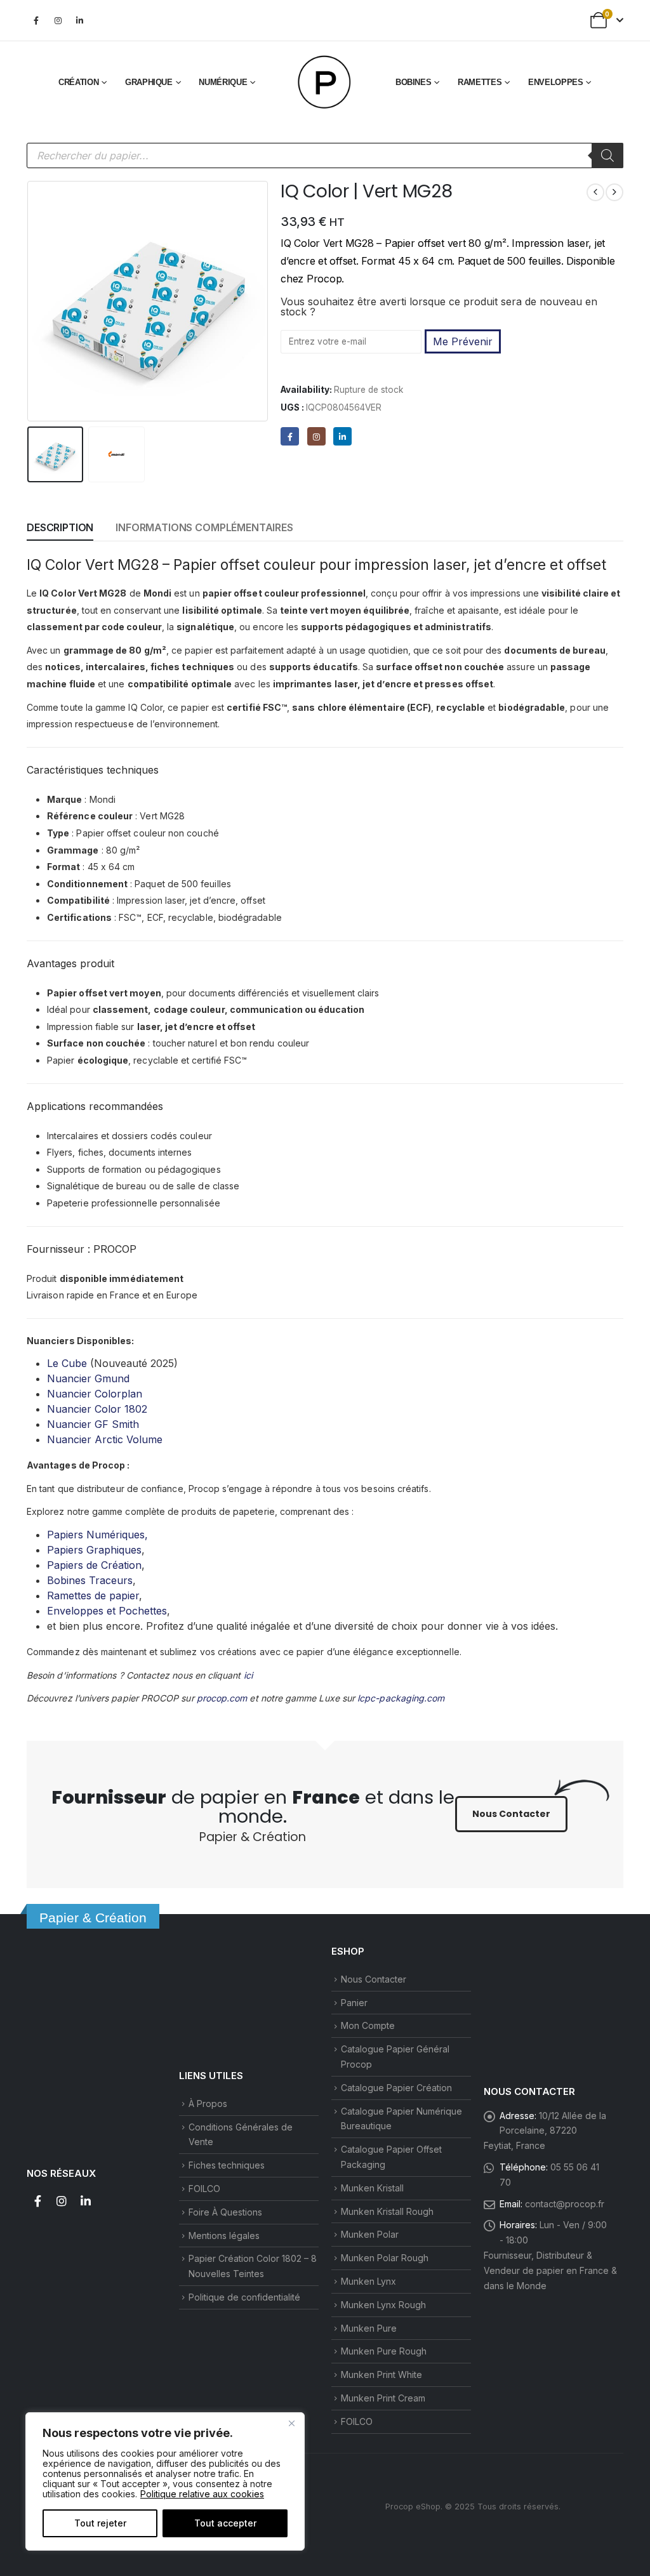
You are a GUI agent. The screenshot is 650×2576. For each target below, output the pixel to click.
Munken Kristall (372, 2188)
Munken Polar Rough (385, 2258)
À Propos (208, 2104)
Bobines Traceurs (90, 1580)
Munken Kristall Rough (387, 2211)
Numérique (223, 82)
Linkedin (86, 2201)
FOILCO (204, 2189)
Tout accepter (225, 2523)
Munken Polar (370, 2234)
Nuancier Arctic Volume (105, 1439)
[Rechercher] (607, 155)
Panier (354, 2003)
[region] (165, 2481)
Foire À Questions (225, 2212)
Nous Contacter (374, 1979)
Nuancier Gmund (88, 1378)
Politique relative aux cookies (202, 2494)
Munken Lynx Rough (383, 2305)
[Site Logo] (325, 83)
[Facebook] (36, 20)
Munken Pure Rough (384, 2351)
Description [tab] (60, 527)
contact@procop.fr (565, 2204)
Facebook (37, 2201)
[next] (614, 192)
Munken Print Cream (383, 2398)
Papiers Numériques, (97, 1535)
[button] (30, 301)
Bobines (414, 82)
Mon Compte (368, 2025)
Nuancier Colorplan (95, 1394)
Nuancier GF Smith (93, 1424)
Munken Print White (381, 2375)
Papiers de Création (94, 1565)
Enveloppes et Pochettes (107, 1611)
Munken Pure (369, 2328)
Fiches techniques (227, 2165)
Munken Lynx (368, 2281)
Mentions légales (224, 2236)
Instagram (62, 2201)
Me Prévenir (463, 341)
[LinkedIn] (79, 20)
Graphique (149, 82)
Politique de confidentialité (244, 2297)
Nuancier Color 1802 (97, 1409)
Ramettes (480, 82)
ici (248, 1675)
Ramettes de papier (93, 1595)
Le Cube (67, 1363)
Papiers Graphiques (94, 1550)
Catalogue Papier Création (396, 2088)
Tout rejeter (100, 2523)
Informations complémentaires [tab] (204, 527)
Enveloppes (556, 82)
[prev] (595, 192)
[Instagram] (58, 20)
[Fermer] (291, 2423)
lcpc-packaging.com (401, 1698)
